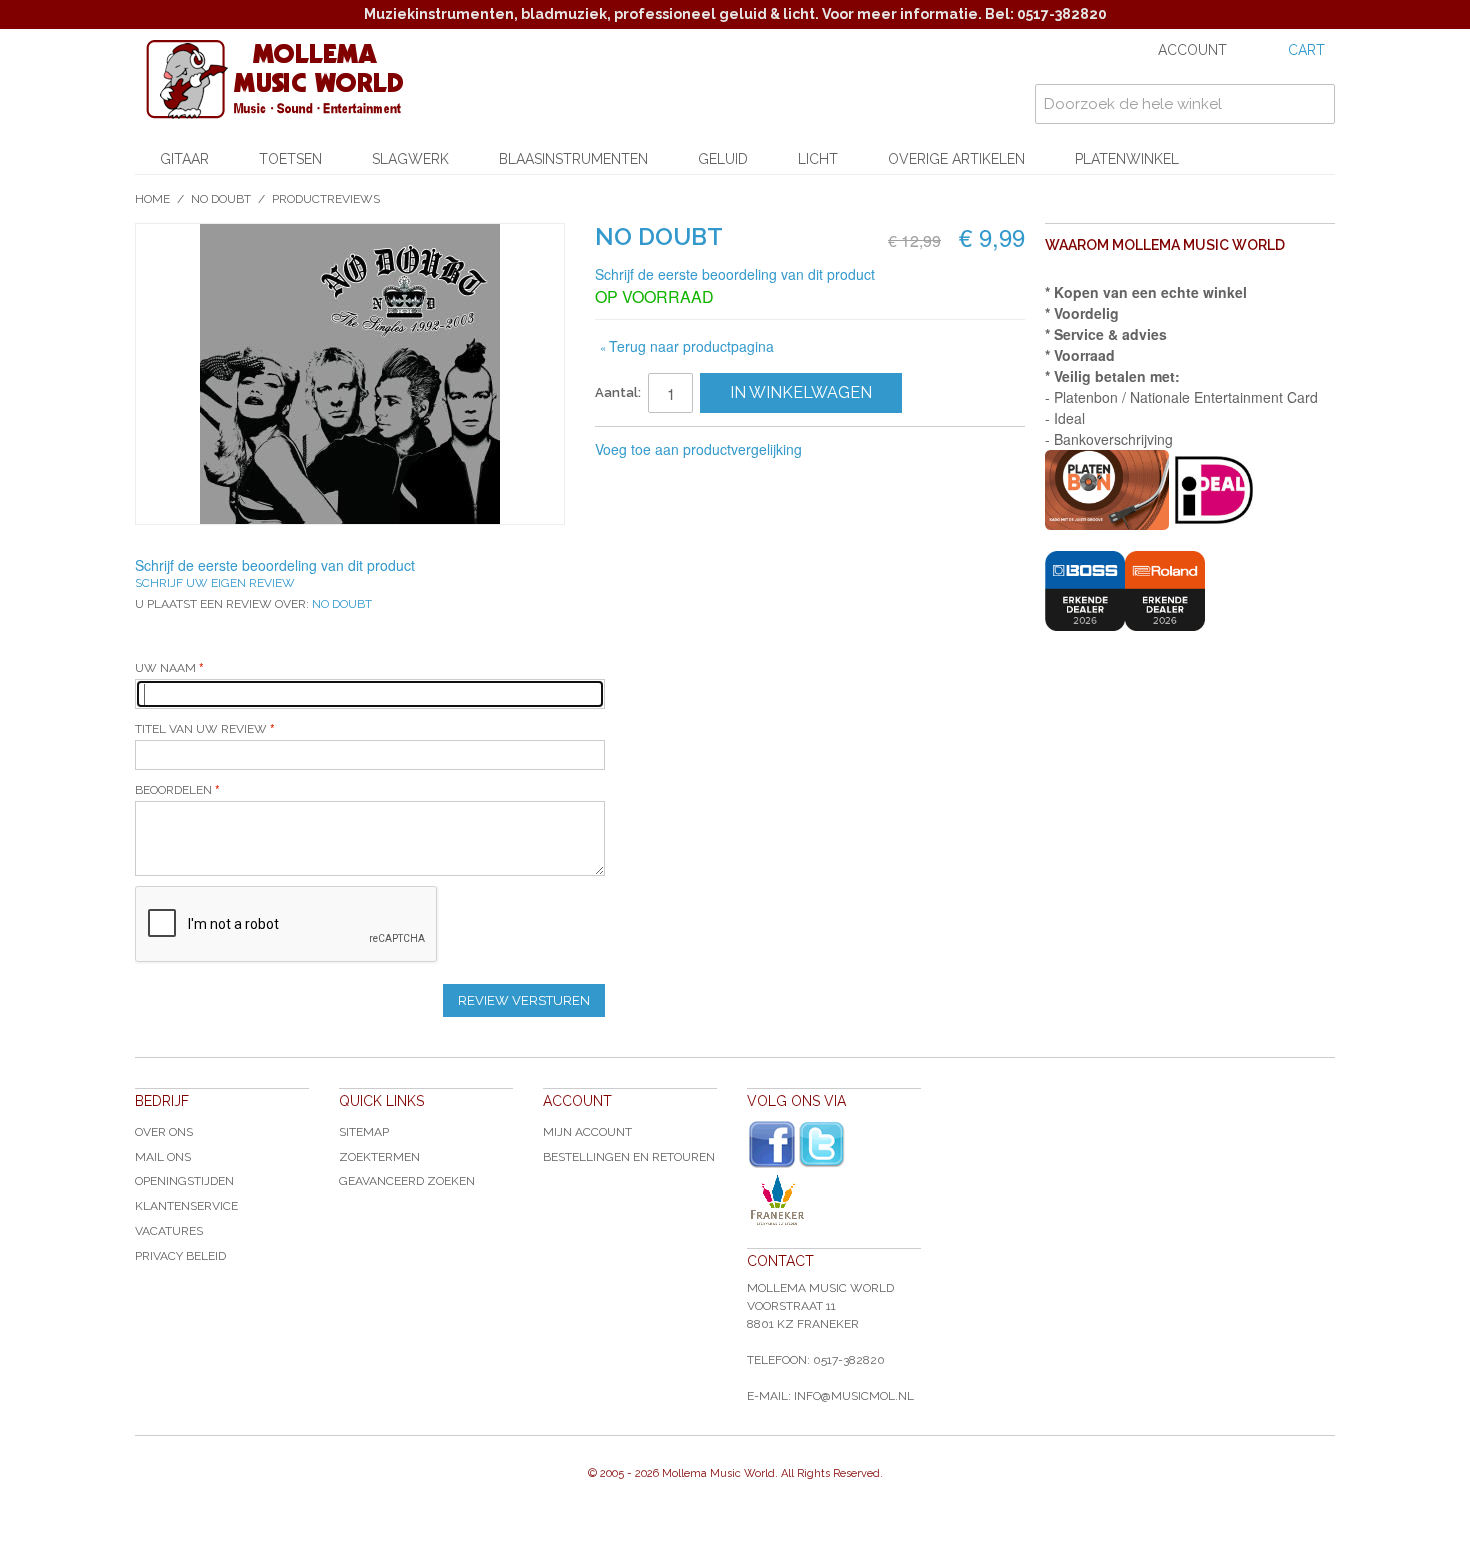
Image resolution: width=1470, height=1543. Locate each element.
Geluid (723, 159)
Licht (818, 159)
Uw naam (167, 668)
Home (152, 199)
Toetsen (290, 159)
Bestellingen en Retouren (629, 1157)
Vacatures (169, 1231)
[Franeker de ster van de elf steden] (834, 1200)
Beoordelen (175, 790)
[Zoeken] (1315, 104)
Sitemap (364, 1132)
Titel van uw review (201, 729)
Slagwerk (410, 159)
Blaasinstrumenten (573, 159)
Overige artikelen (956, 159)
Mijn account (587, 1132)
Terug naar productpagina (687, 346)
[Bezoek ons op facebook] (772, 1145)
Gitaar (184, 159)
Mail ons (163, 1157)
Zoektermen (379, 1157)
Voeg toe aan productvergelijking (698, 449)
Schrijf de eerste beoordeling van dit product (735, 274)
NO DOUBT (221, 199)
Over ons (164, 1132)
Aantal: (618, 392)
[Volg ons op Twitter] (822, 1144)
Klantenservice (186, 1206)
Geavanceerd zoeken (407, 1181)
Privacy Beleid (180, 1256)
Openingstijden (184, 1181)
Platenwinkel (1127, 159)
